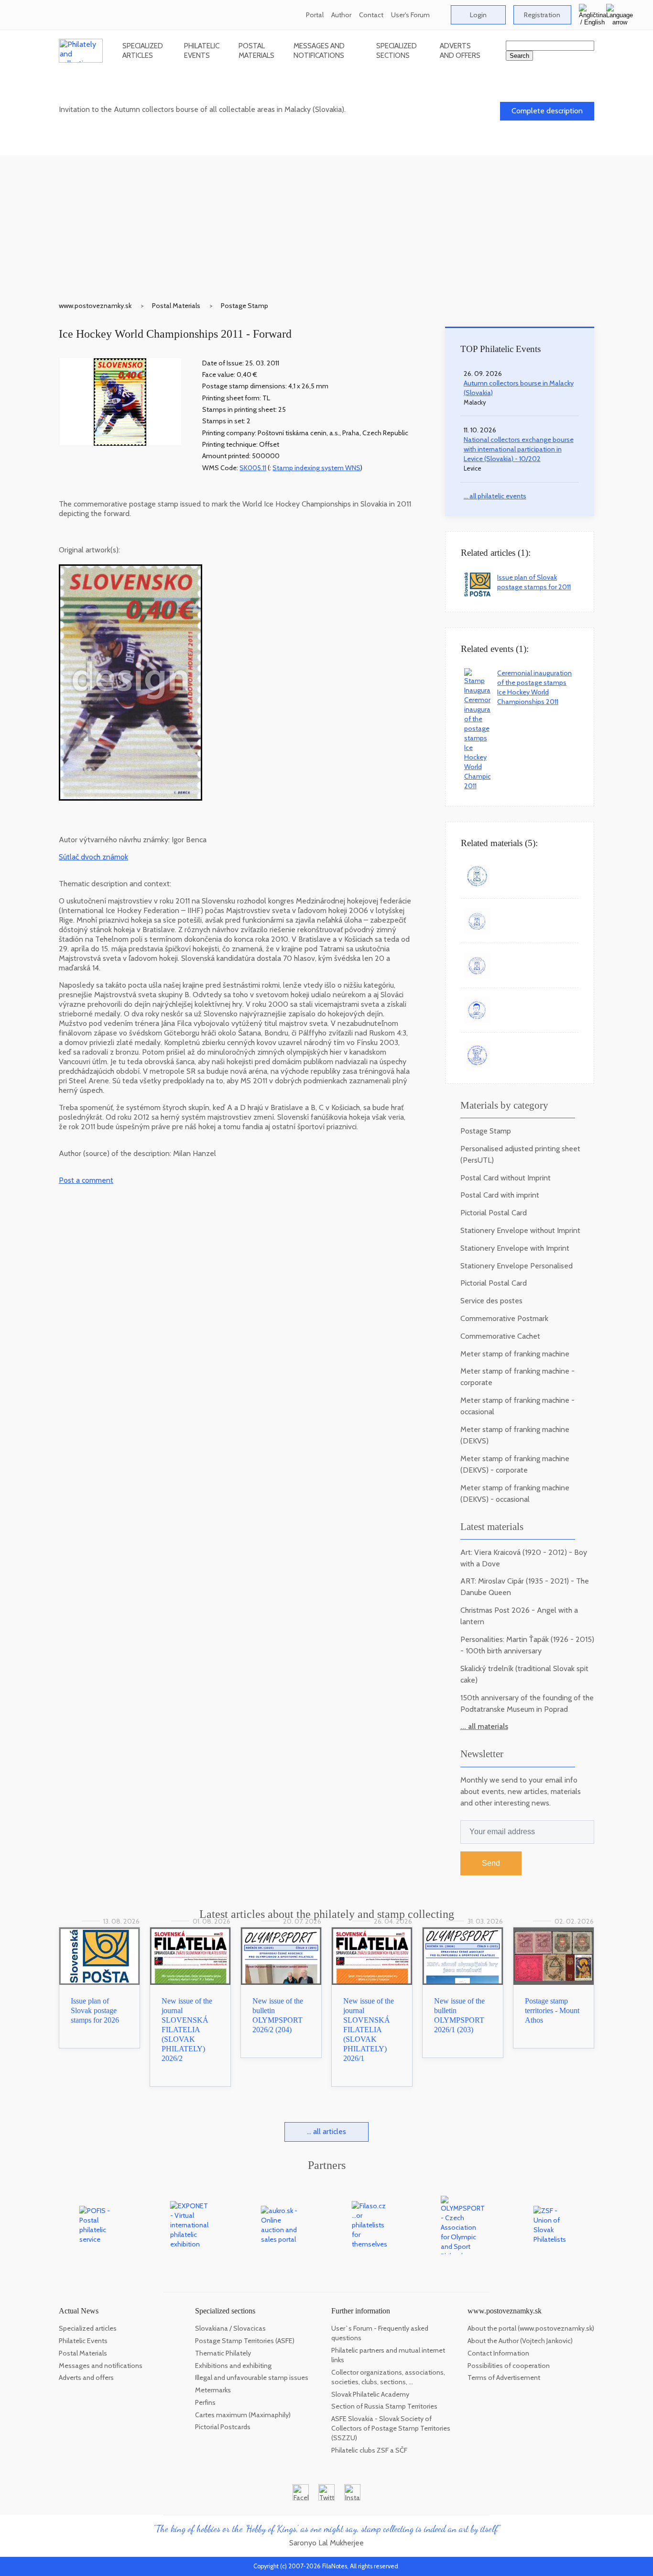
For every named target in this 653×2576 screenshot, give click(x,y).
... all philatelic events (495, 496)
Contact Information (498, 2353)
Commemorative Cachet (500, 1336)
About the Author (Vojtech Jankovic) (520, 2341)
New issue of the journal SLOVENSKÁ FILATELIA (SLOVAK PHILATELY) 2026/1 (369, 2030)
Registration (542, 15)
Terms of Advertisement (504, 2378)
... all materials (484, 1726)
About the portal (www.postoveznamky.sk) (531, 2328)
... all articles (326, 2131)
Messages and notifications (319, 50)
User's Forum (410, 15)
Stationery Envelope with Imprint (515, 1248)
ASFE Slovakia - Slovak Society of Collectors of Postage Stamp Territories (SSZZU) (391, 2428)
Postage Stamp (245, 306)
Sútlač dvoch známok (93, 857)
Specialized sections (397, 50)
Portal (315, 15)
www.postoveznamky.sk (95, 306)
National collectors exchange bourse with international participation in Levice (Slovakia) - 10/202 (519, 449)
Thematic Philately (223, 2353)
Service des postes (491, 1301)
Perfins (205, 2402)
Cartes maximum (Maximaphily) (243, 2415)
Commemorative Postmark (504, 1318)
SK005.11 (253, 468)
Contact (371, 15)
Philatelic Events (202, 50)
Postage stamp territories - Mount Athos (552, 2010)
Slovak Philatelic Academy (370, 2394)
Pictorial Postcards (223, 2427)
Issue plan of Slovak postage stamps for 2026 (95, 2010)
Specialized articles (143, 50)
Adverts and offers (460, 50)
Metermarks (213, 2390)
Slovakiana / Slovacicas (230, 2328)
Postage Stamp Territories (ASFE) (245, 2341)
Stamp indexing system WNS (316, 468)
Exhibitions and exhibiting (233, 2366)
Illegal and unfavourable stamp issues (252, 2378)
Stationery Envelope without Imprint (520, 1230)
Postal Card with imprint (500, 1195)
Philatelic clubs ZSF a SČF (369, 2450)
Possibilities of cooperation (509, 2366)
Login (478, 15)
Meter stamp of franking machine (515, 1354)
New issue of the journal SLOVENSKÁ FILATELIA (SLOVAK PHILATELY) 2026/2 (187, 2030)
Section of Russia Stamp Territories (384, 2406)
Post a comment (86, 1180)
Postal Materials (256, 50)
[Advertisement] (326, 222)
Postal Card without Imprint (506, 1178)
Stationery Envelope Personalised (517, 1266)
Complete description (547, 111)
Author (341, 15)
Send (491, 1863)
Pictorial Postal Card (494, 1213)
